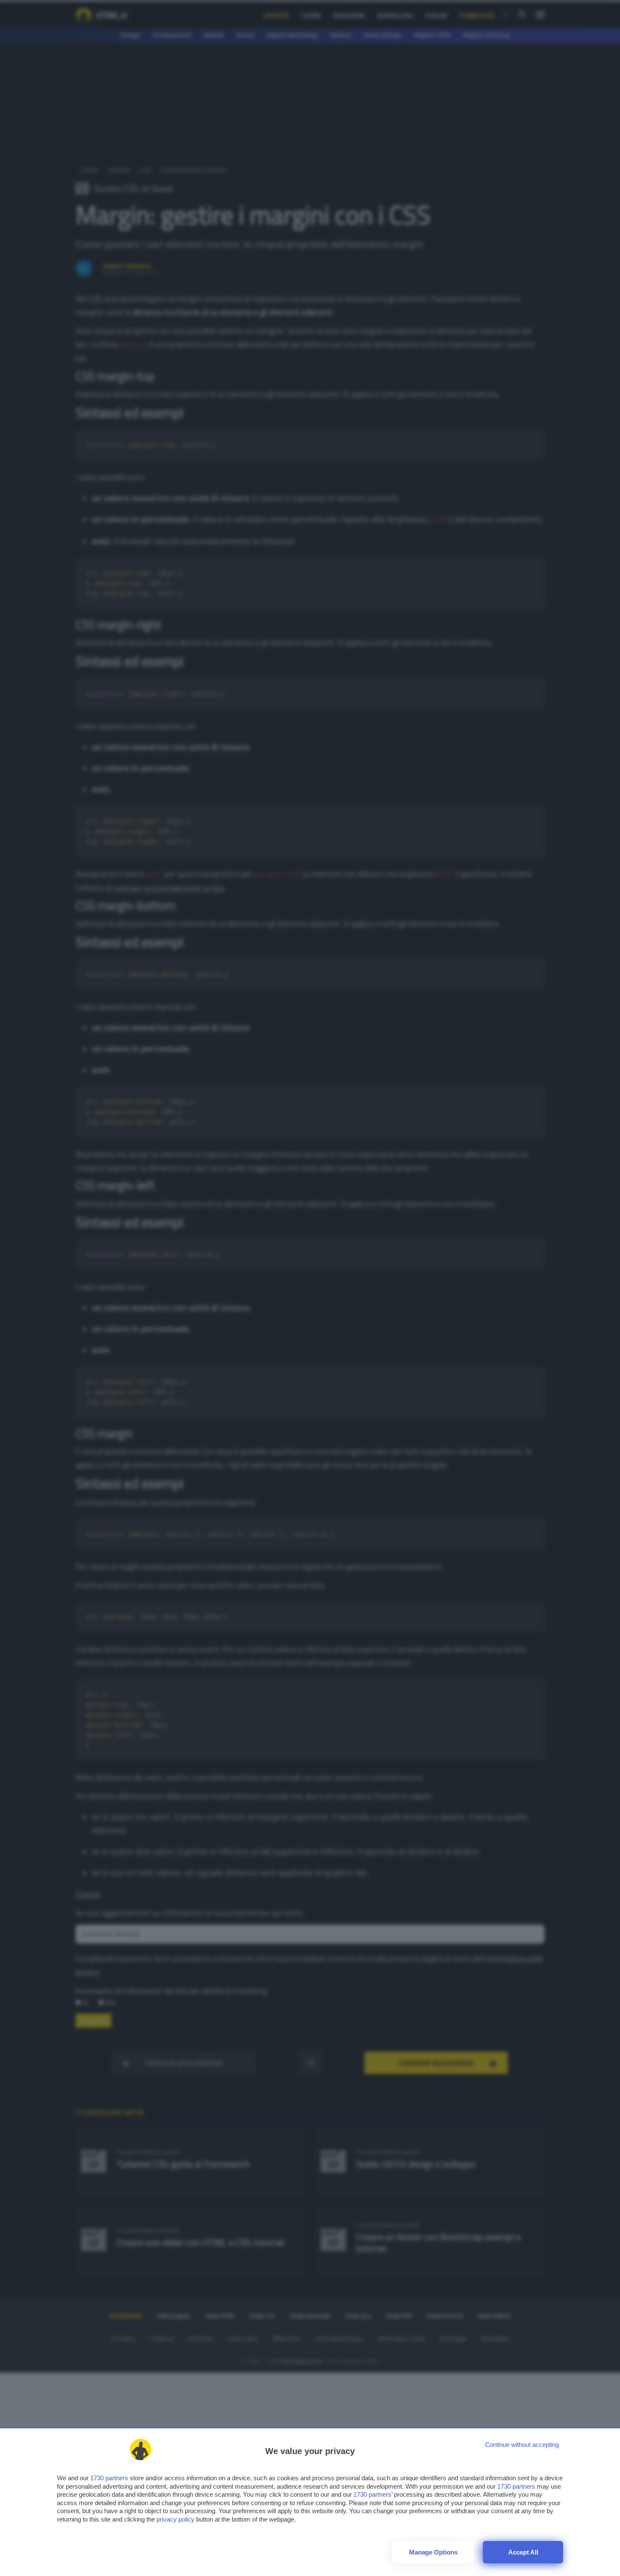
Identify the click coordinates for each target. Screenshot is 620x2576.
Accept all (523, 2552)
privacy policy (175, 2519)
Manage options (433, 2552)
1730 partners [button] (109, 2478)
